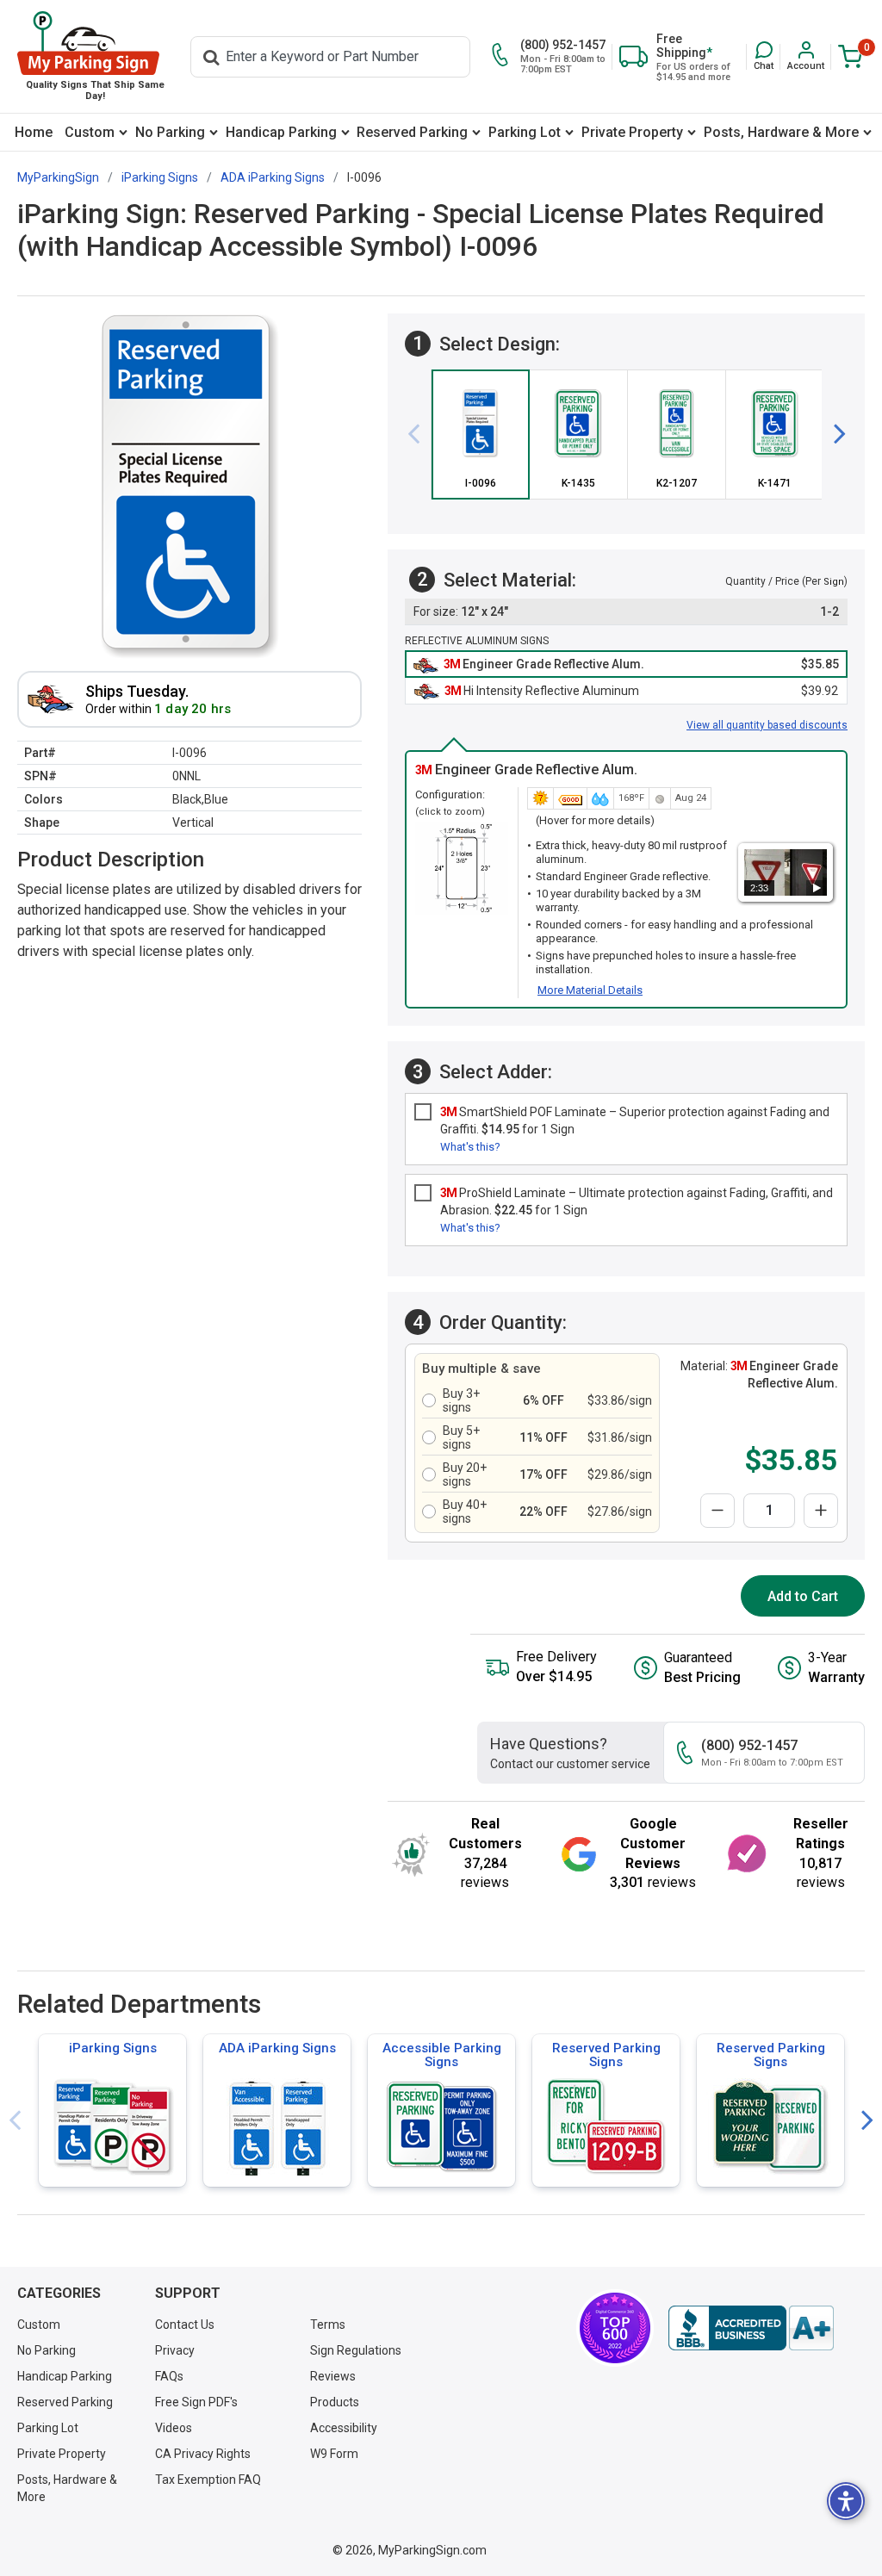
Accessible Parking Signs (442, 2055)
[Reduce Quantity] (717, 1511)
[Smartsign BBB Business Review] (751, 2328)
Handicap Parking (281, 132)
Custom (90, 132)
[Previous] (420, 434)
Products (335, 2402)
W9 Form (334, 2454)
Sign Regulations (356, 2350)
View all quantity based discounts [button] (767, 725)
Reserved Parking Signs (606, 2055)
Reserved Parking (412, 132)
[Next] (833, 434)
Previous (15, 2121)
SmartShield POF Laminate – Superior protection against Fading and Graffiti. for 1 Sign (635, 1120)
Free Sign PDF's (196, 2402)
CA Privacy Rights (203, 2454)
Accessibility (344, 2428)
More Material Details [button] (590, 990)
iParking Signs (113, 2048)
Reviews (333, 2376)
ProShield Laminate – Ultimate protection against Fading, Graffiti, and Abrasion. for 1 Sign (637, 1201)
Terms (328, 2325)
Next (867, 2121)
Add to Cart (803, 1596)
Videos (174, 2428)
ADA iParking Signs (277, 2048)
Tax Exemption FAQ (208, 2480)
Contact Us (185, 2325)
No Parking (170, 132)
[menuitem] (34, 132)
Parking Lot (525, 132)
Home (34, 132)
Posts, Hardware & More (781, 132)
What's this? (470, 1147)
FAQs (169, 2376)
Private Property (632, 132)
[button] (764, 56)
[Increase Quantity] (821, 1511)
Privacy (175, 2350)
